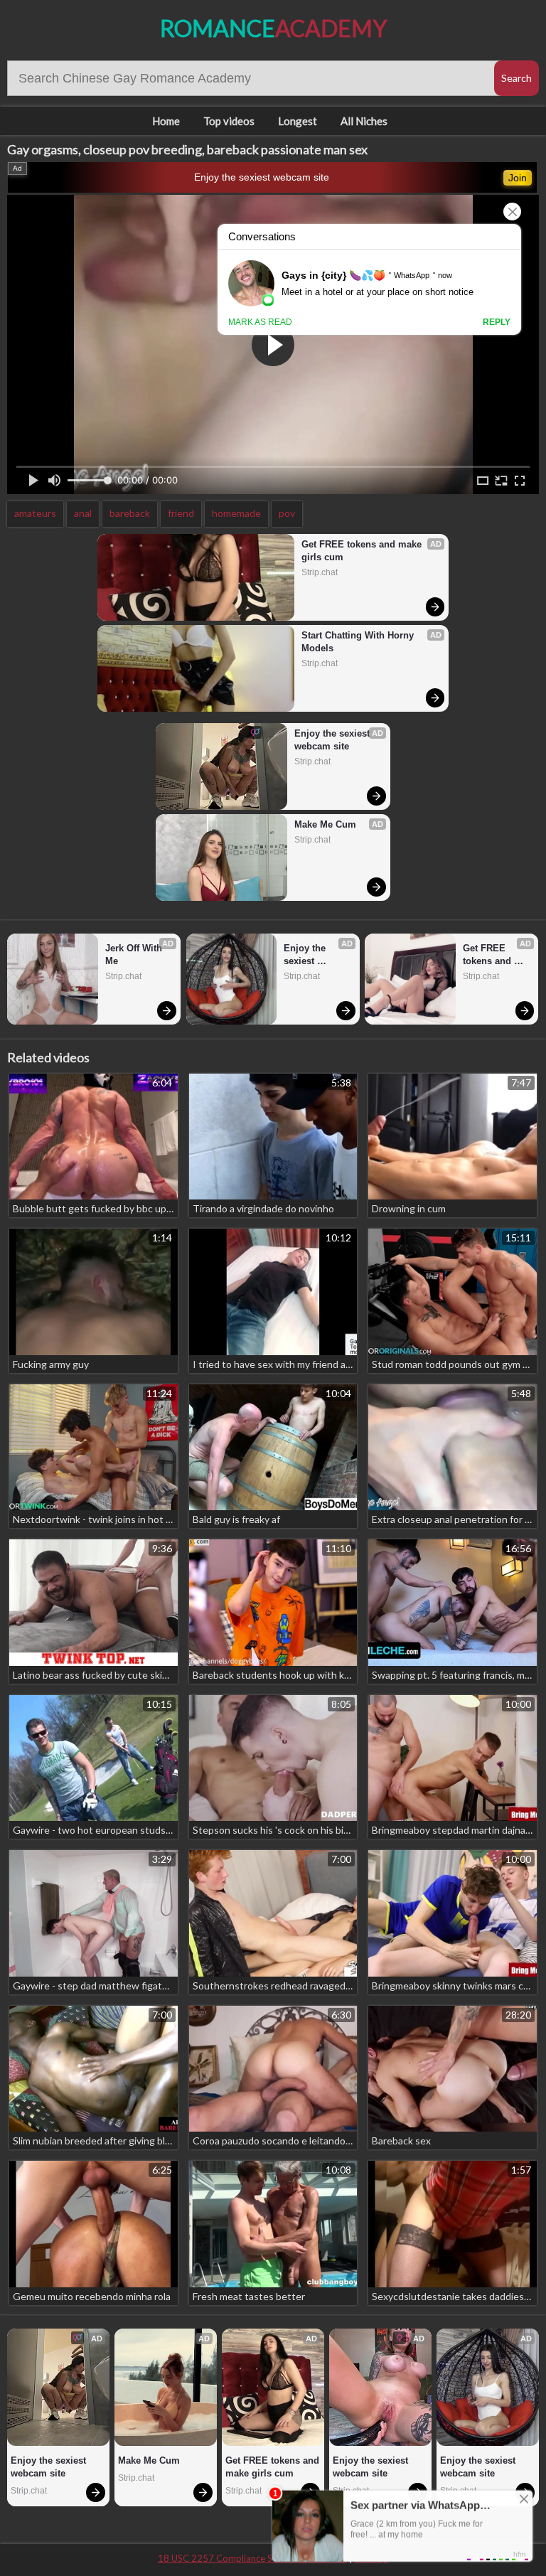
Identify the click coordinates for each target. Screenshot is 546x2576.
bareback (130, 513)
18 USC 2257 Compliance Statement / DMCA (252, 2558)
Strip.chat (320, 572)
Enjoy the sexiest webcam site (262, 177)
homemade (236, 513)
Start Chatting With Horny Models (359, 642)
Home (166, 121)
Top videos (229, 121)
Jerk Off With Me (135, 955)
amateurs (35, 513)
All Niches (364, 121)
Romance (273, 28)
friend (181, 513)
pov (287, 513)
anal (83, 513)
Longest (298, 121)
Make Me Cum (325, 824)
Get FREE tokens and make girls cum (363, 551)
